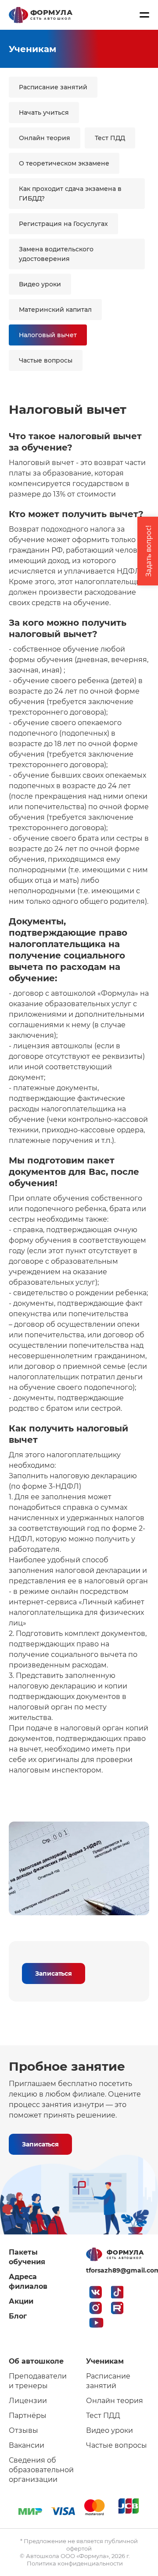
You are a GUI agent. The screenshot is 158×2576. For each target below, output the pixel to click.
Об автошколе (36, 2361)
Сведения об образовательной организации (40, 2470)
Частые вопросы (46, 360)
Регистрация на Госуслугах (63, 224)
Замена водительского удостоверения (56, 254)
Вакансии (27, 2445)
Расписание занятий (53, 87)
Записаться (54, 1973)
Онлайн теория (45, 138)
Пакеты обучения (27, 2257)
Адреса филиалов (28, 2282)
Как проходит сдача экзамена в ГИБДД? (70, 194)
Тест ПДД (110, 138)
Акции (21, 2301)
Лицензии (28, 2401)
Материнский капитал (55, 310)
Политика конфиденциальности (75, 2563)
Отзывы (23, 2430)
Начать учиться (44, 113)
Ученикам (105, 2361)
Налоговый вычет (48, 335)
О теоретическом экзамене (64, 163)
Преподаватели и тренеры (38, 2381)
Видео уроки (40, 284)
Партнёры (28, 2416)
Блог (18, 2316)
